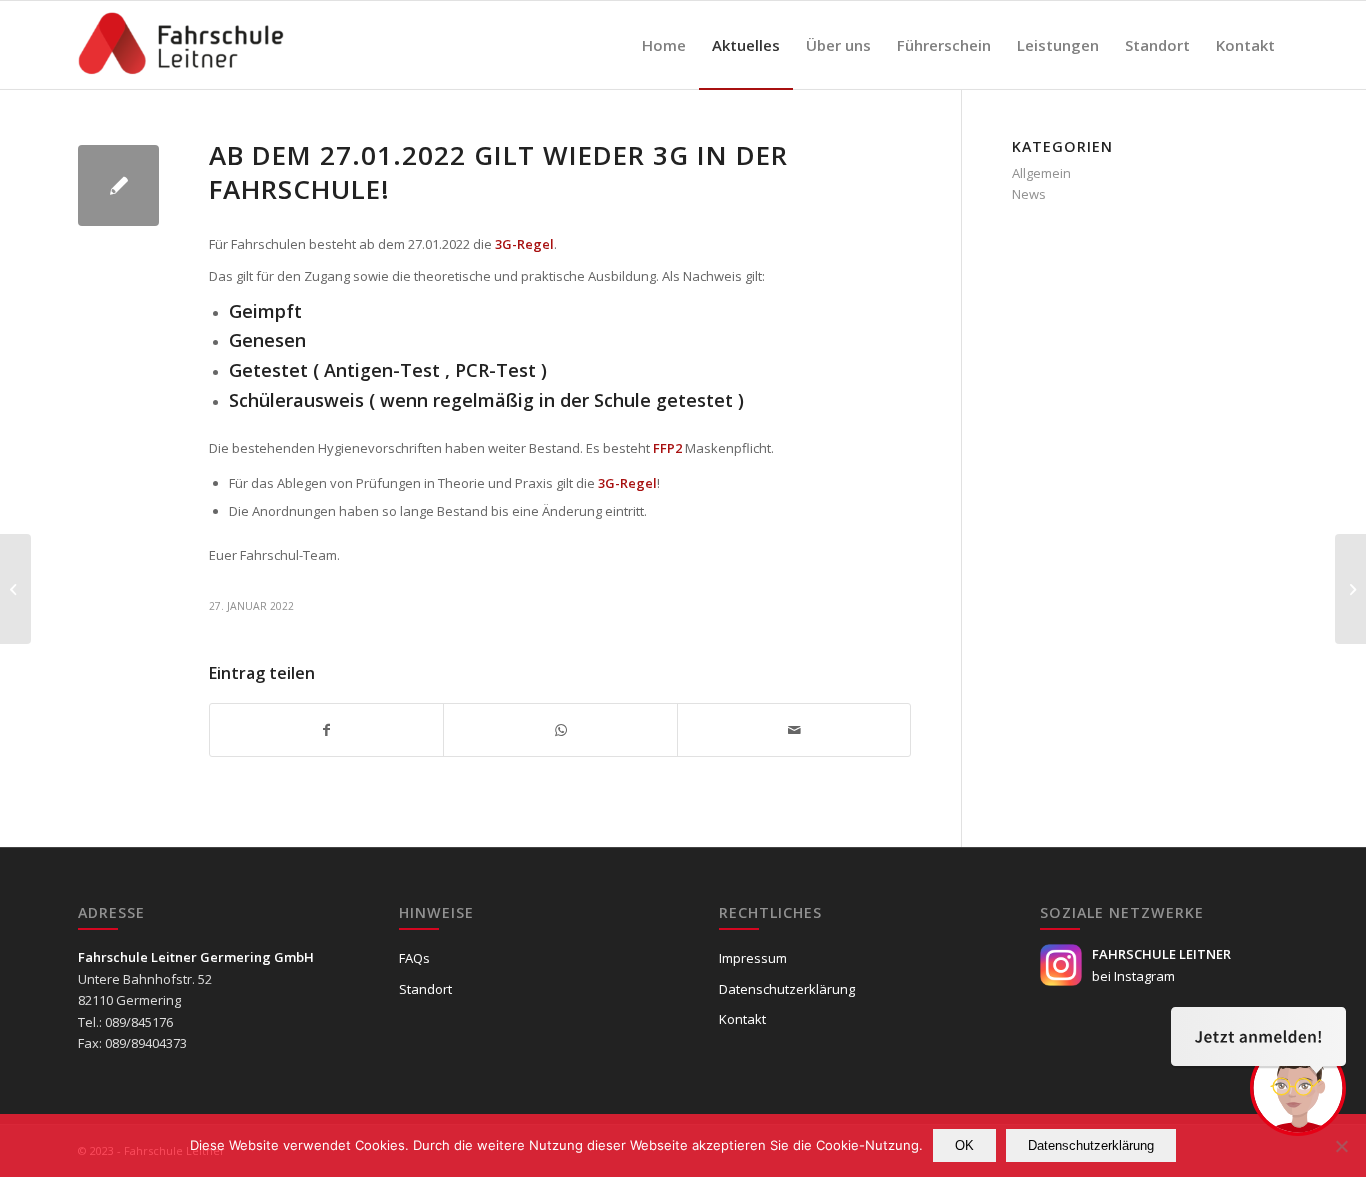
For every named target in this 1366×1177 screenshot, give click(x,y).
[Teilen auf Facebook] (326, 730)
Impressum (753, 958)
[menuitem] (664, 45)
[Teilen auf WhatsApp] (560, 730)
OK (964, 1145)
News (1029, 194)
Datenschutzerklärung (787, 989)
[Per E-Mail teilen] (794, 730)
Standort (425, 989)
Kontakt (742, 1019)
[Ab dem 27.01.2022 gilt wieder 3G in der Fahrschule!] (118, 185)
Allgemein (1041, 173)
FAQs (414, 958)
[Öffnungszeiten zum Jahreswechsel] (15, 589)
